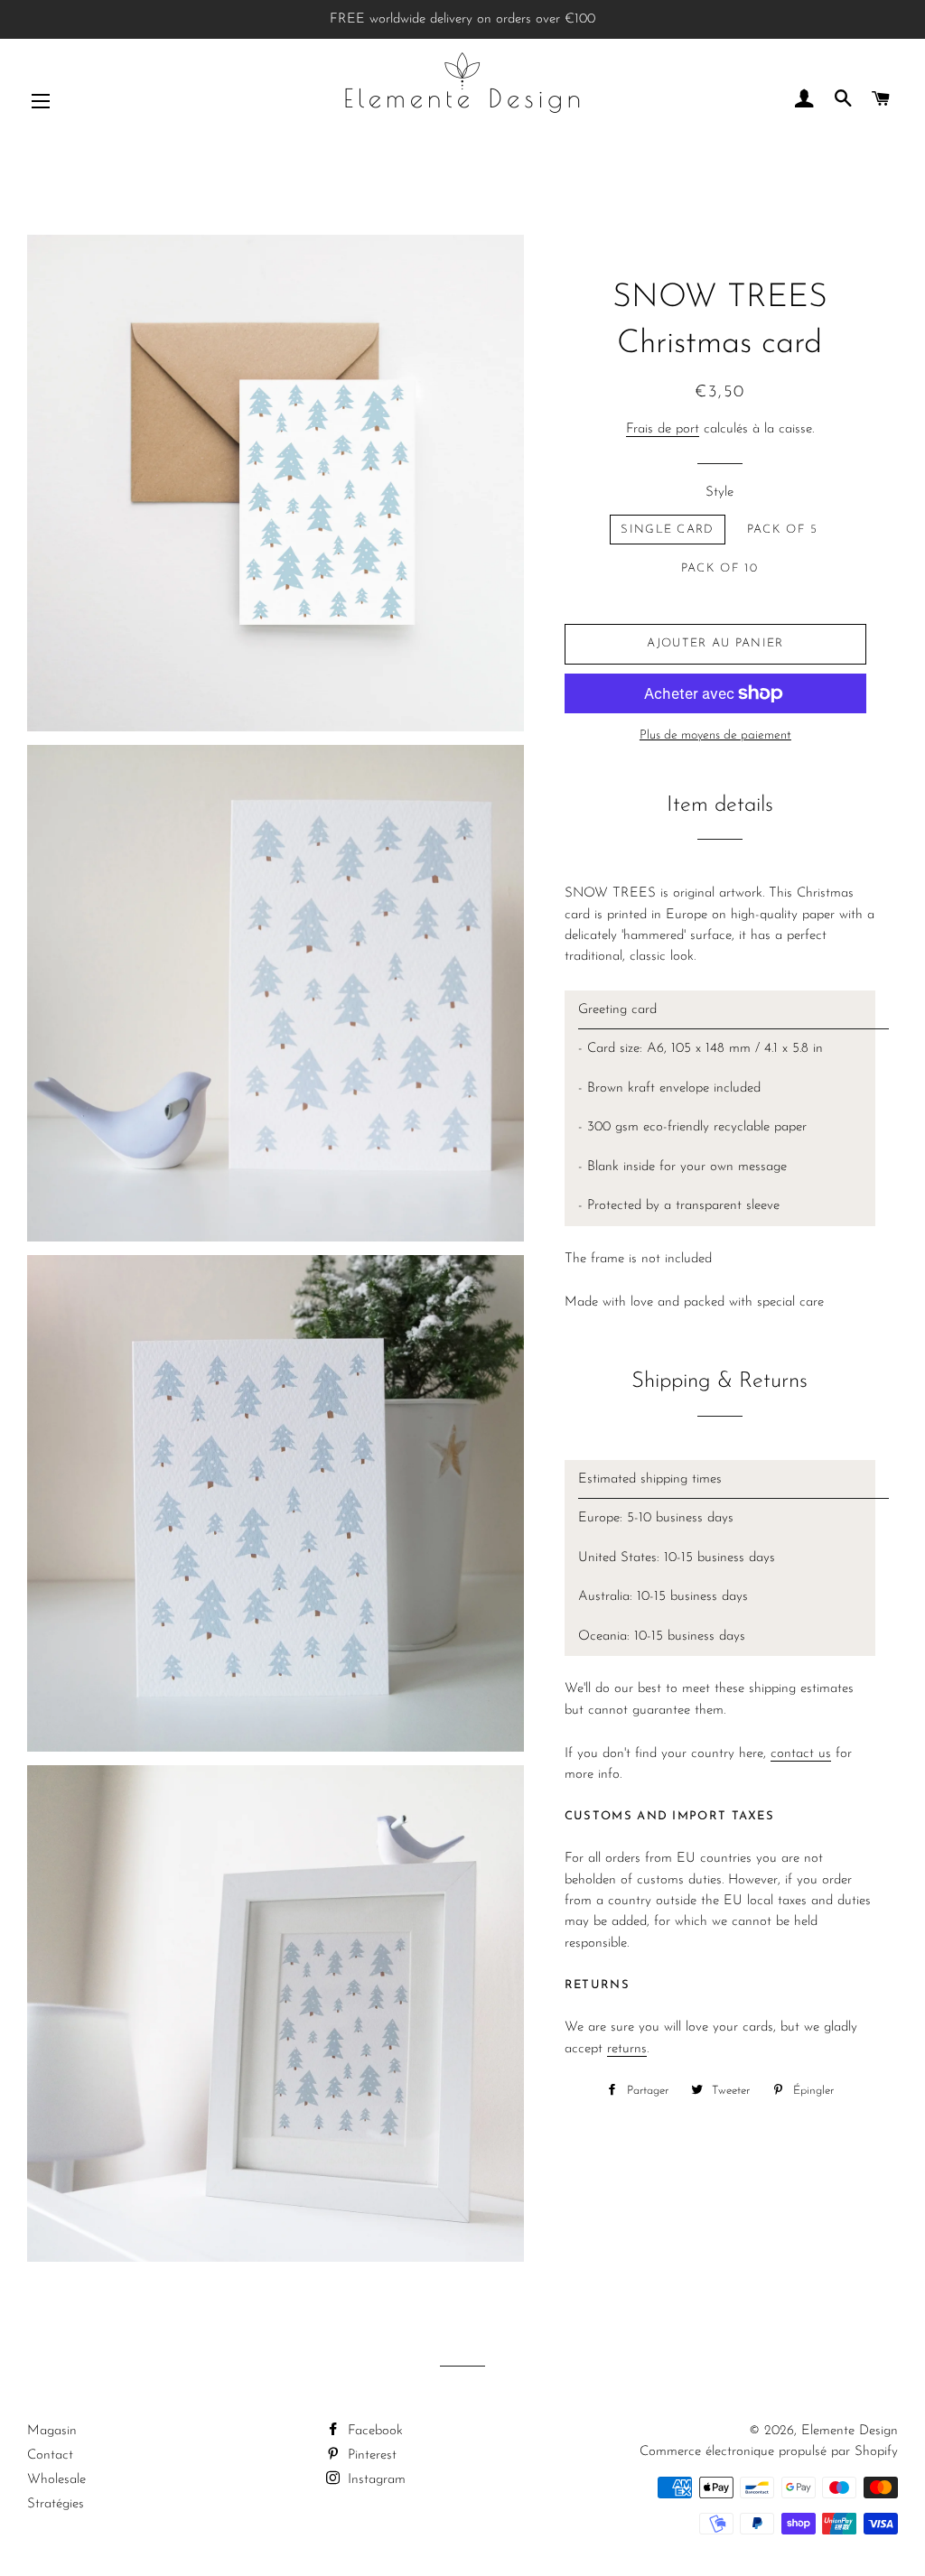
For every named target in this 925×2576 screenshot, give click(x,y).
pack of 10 (719, 568)
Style (719, 493)
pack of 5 (783, 530)
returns (627, 2049)
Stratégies (56, 2504)
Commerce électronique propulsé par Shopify (769, 2452)
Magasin (52, 2431)
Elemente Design (850, 2431)
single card (667, 530)
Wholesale (56, 2480)
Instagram (374, 2480)
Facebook (373, 2431)
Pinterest (370, 2455)
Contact (50, 2455)
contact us (801, 1754)
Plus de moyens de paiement (715, 735)
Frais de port (663, 429)
